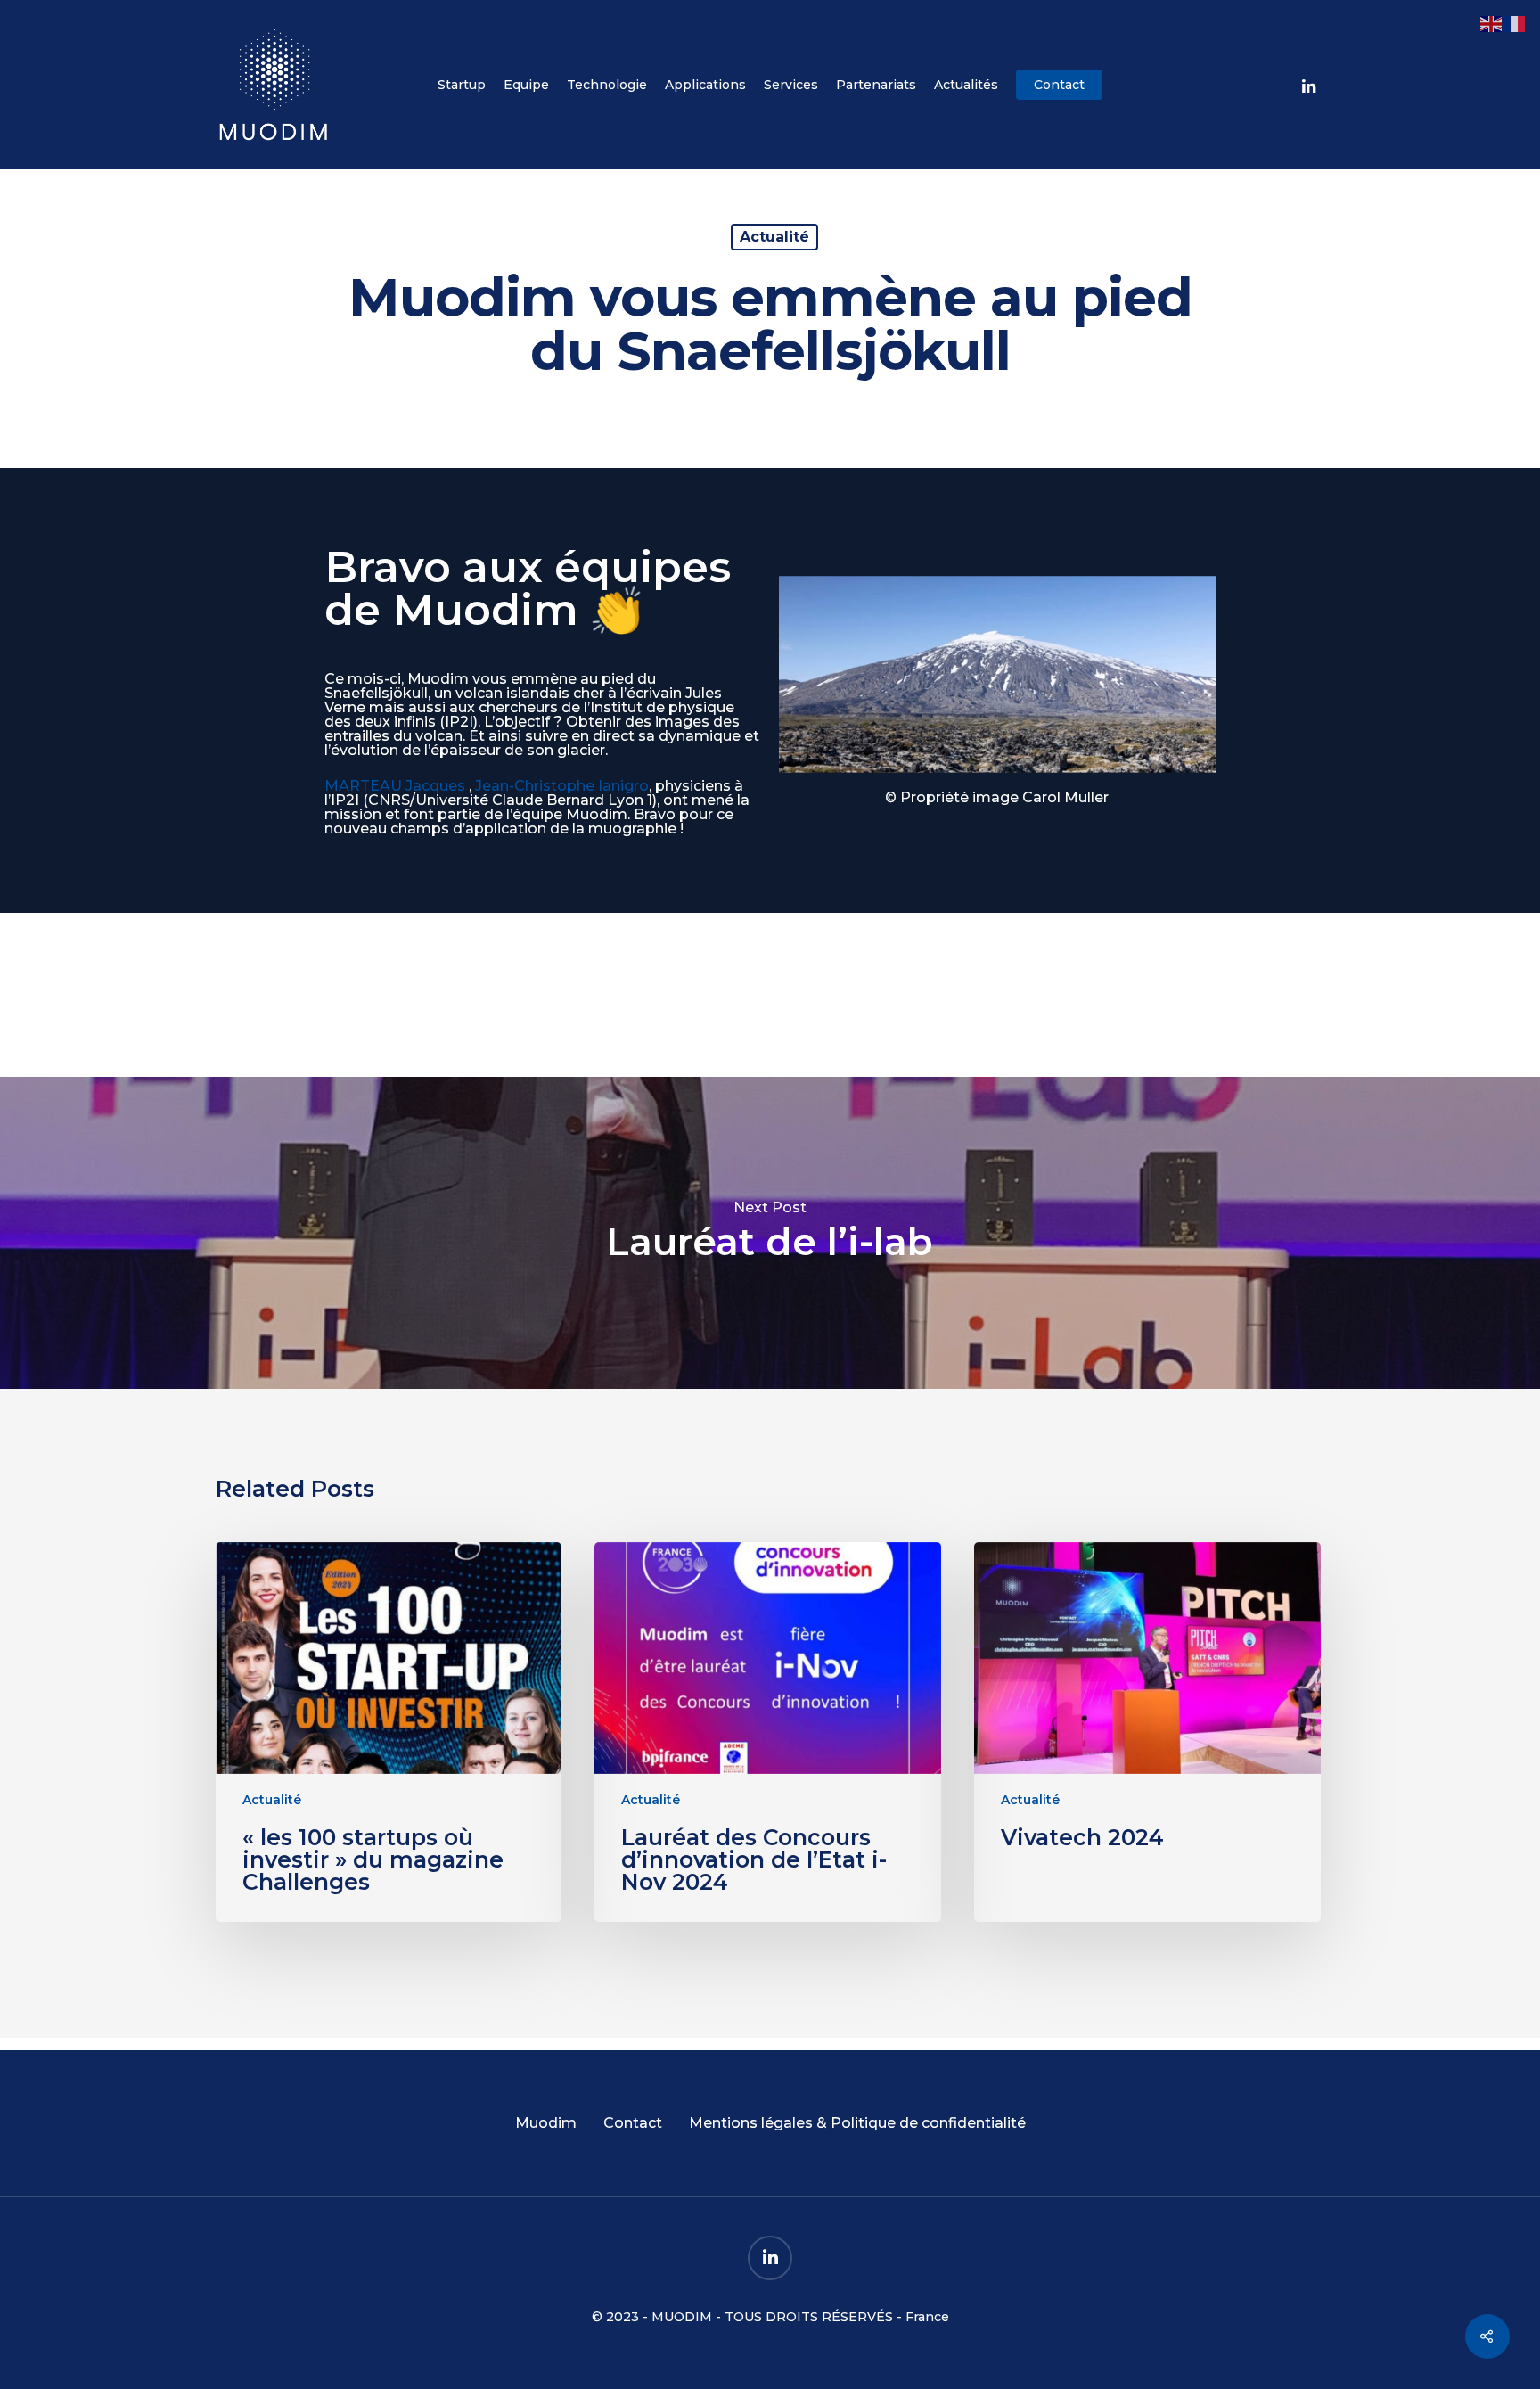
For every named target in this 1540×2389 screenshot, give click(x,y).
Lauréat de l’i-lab (770, 1233)
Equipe (526, 85)
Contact (1059, 85)
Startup (462, 85)
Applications (705, 85)
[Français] (1515, 23)
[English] (1492, 23)
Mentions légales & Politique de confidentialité (857, 2123)
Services (791, 85)
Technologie (607, 85)
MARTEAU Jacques (395, 786)
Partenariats (876, 85)
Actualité (774, 237)
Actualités (966, 85)
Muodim (546, 2123)
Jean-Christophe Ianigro (562, 786)
